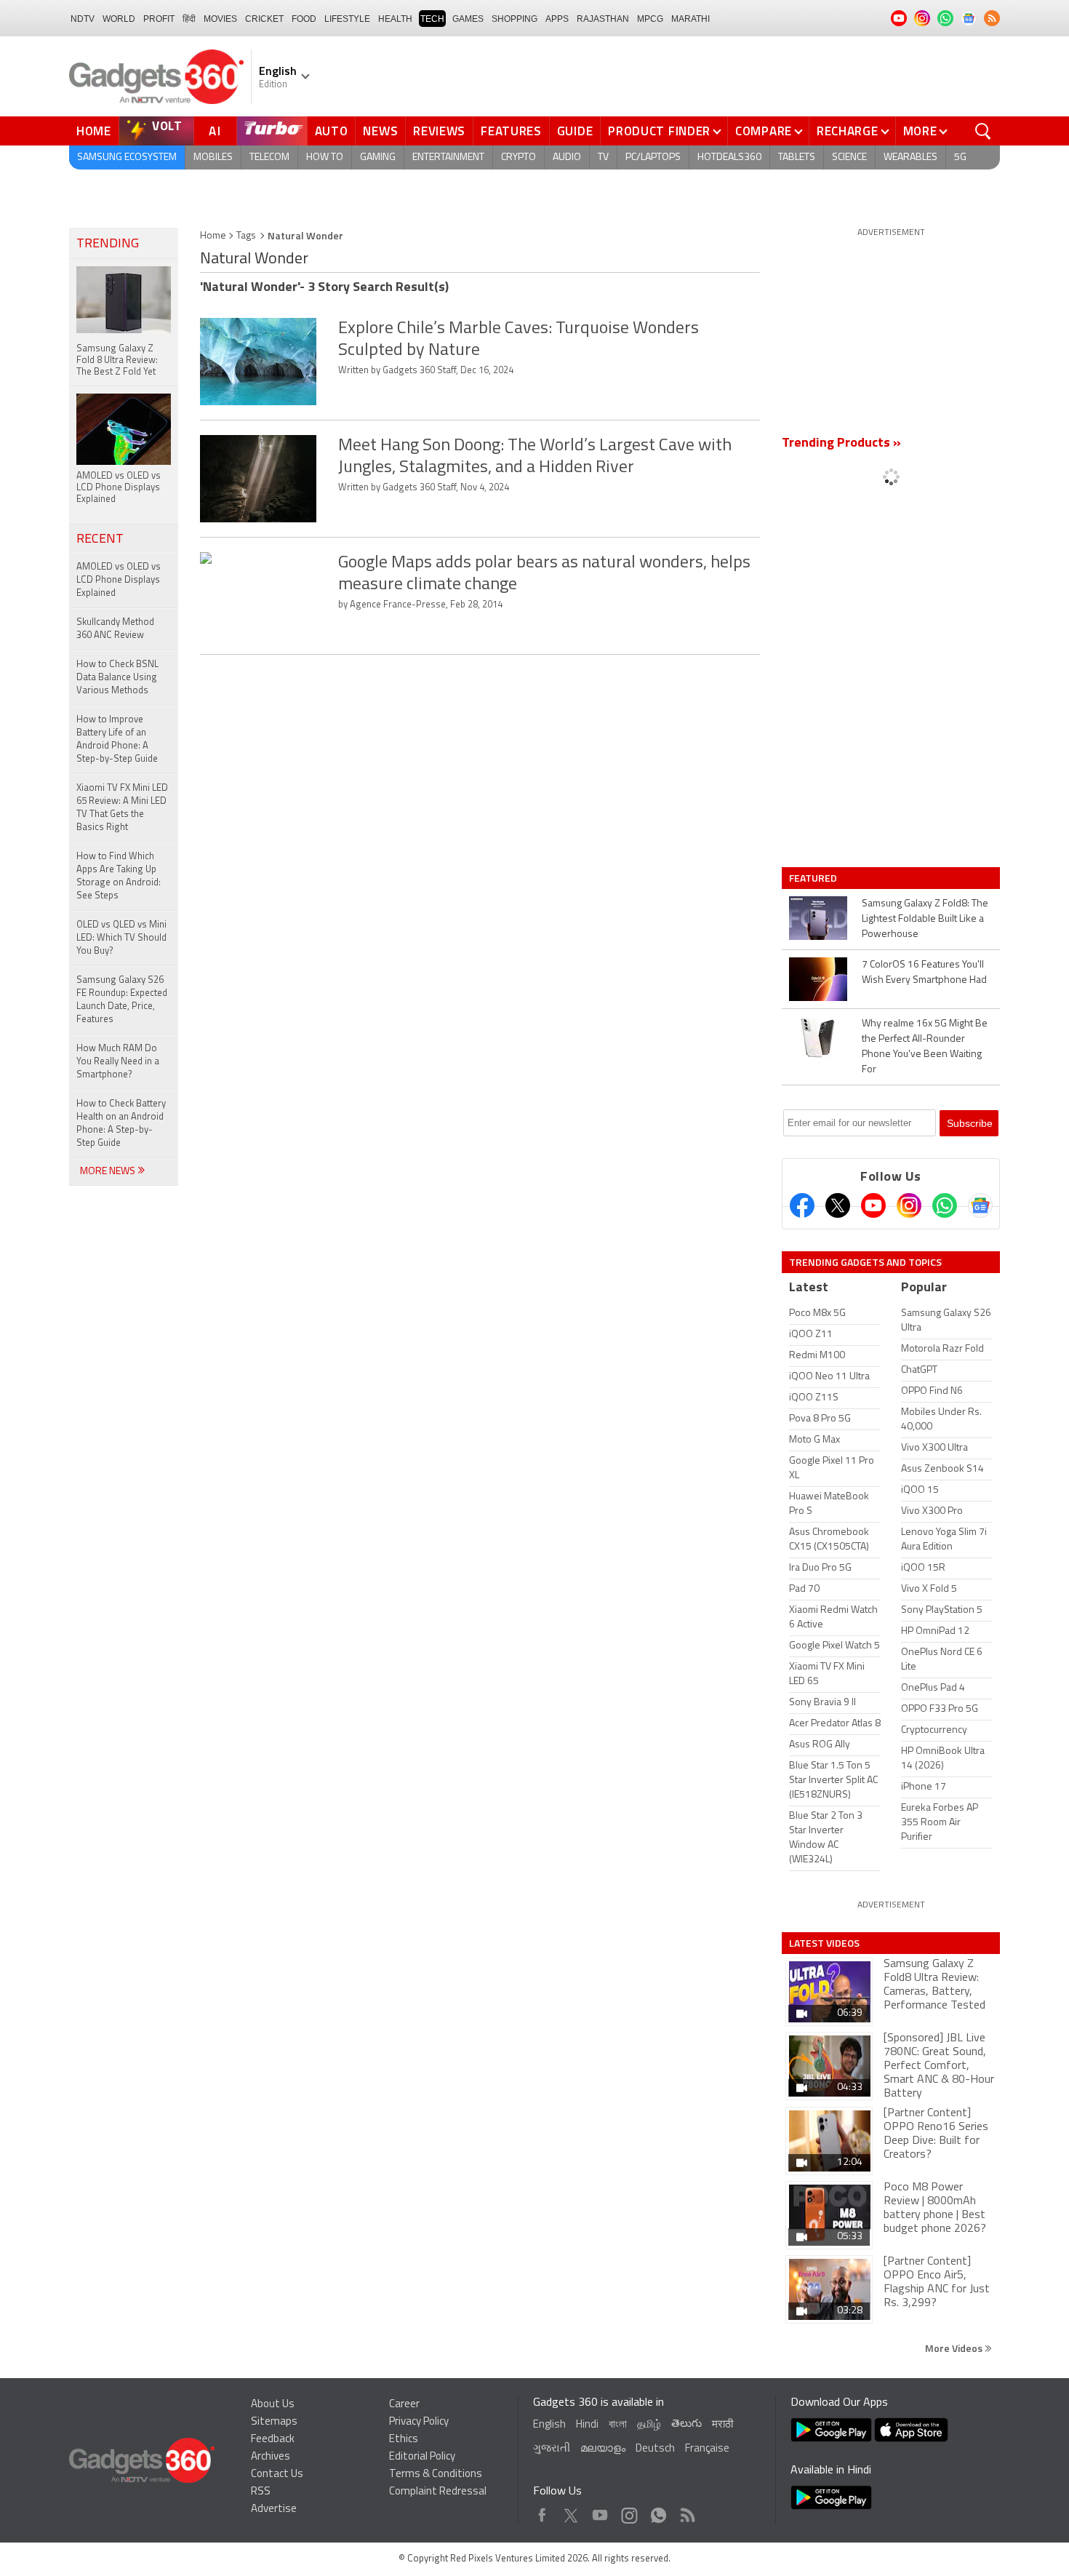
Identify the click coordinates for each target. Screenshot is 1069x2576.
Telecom (269, 157)
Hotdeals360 (729, 157)
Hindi (587, 2425)
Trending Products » (841, 444)
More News (109, 1172)
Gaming (378, 157)
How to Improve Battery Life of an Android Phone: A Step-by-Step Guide (117, 739)
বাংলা (618, 2425)
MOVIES (220, 19)
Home (94, 131)
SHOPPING (515, 19)
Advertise (274, 2509)
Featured (814, 878)
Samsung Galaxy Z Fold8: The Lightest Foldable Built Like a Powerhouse (925, 919)
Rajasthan (603, 19)
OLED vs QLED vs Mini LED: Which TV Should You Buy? (121, 938)
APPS (557, 19)
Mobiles (213, 157)
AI (215, 131)
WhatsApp (658, 2512)
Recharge (848, 131)
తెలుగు (686, 2424)
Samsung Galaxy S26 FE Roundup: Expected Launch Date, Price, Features (122, 1000)
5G (960, 157)
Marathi (690, 19)
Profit (159, 19)
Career (404, 2405)
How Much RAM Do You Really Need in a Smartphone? (118, 1062)
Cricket (264, 19)
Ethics (404, 2440)
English (549, 2425)
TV (603, 157)
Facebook (542, 2512)
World (119, 19)
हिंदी (189, 19)
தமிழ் (649, 2425)
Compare (764, 131)
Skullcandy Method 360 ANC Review (115, 629)
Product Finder (659, 131)
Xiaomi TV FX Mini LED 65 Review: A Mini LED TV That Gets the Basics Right (122, 808)
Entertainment (448, 157)
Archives (271, 2457)
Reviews (439, 131)
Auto (332, 131)
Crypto (519, 157)
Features (511, 131)
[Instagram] (909, 1205)
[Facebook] (802, 1205)
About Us (273, 2405)
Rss (686, 2512)
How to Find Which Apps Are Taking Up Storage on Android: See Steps (119, 876)
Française (707, 2449)
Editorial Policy (422, 2457)
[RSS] (992, 18)
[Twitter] (838, 1205)
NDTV (83, 19)
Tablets (797, 157)
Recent (100, 540)
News (380, 131)
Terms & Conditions (436, 2475)
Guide (575, 131)
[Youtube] (873, 1205)
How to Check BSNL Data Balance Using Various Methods (117, 678)
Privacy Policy (419, 2422)
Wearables (910, 157)
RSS (261, 2492)
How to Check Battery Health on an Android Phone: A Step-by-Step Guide (121, 1124)
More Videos (955, 2348)
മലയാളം (603, 2449)
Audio (567, 157)
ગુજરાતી (552, 2449)
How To (325, 157)
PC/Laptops (653, 157)
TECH (432, 19)
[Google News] (980, 1205)
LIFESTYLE (347, 19)
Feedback (273, 2440)
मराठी (722, 2425)
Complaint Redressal (438, 2492)
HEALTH (395, 19)
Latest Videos (824, 1943)
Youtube (600, 2512)
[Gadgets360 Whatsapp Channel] (945, 1205)
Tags (246, 236)
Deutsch (655, 2449)
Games (468, 19)
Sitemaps (274, 2422)
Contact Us (277, 2475)
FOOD (304, 19)
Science (849, 157)
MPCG (650, 19)
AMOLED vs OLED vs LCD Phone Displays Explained (119, 580)
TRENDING (108, 244)
